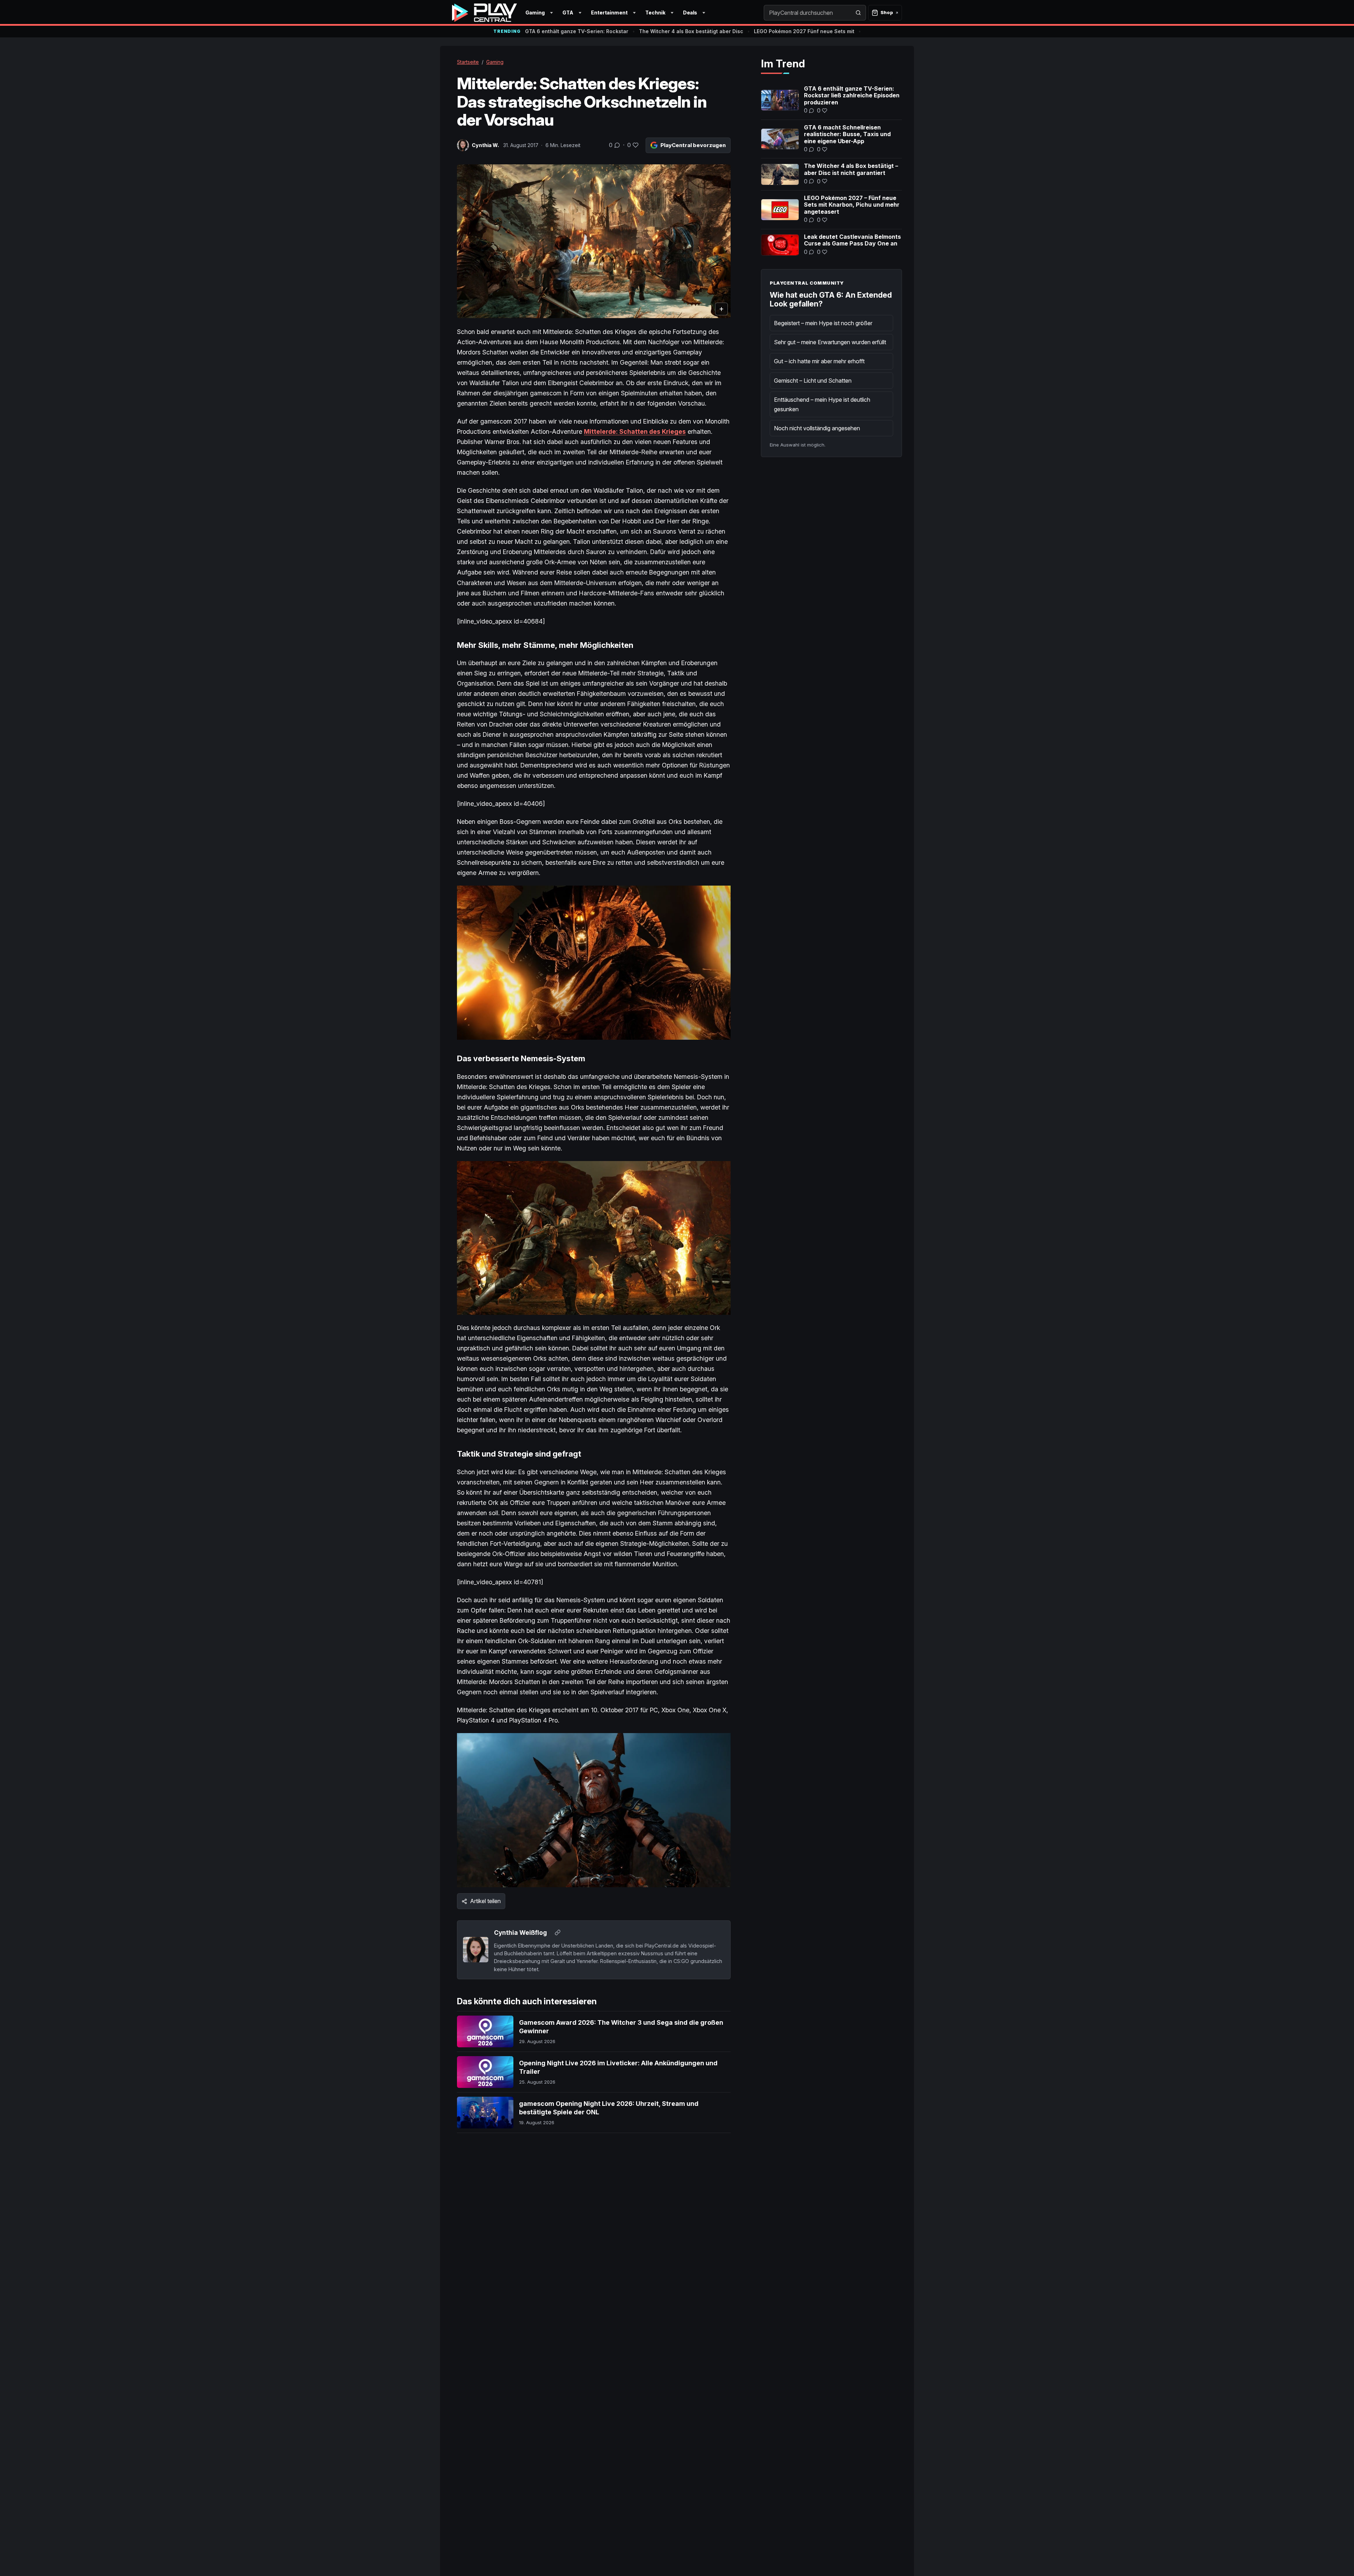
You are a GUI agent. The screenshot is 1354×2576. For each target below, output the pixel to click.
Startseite (468, 62)
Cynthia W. (485, 145)
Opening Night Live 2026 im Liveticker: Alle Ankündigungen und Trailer (618, 2067)
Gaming (535, 13)
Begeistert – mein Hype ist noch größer (823, 323)
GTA (568, 13)
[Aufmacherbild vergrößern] (594, 241)
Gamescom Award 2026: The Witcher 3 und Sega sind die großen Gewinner (621, 2027)
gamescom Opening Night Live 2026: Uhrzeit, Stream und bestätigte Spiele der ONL (609, 2108)
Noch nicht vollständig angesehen (817, 428)
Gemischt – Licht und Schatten (813, 381)
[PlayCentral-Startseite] (484, 13)
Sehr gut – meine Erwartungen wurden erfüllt (830, 342)
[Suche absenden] (858, 13)
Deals (690, 13)
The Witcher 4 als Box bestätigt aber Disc (691, 31)
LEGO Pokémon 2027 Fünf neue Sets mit (804, 31)
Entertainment (609, 13)
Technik (655, 13)
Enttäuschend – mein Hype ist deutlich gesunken (822, 404)
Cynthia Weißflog (520, 1933)
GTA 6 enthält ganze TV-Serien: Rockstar (577, 31)
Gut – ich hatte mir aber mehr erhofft (819, 361)
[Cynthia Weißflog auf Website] (557, 1933)
